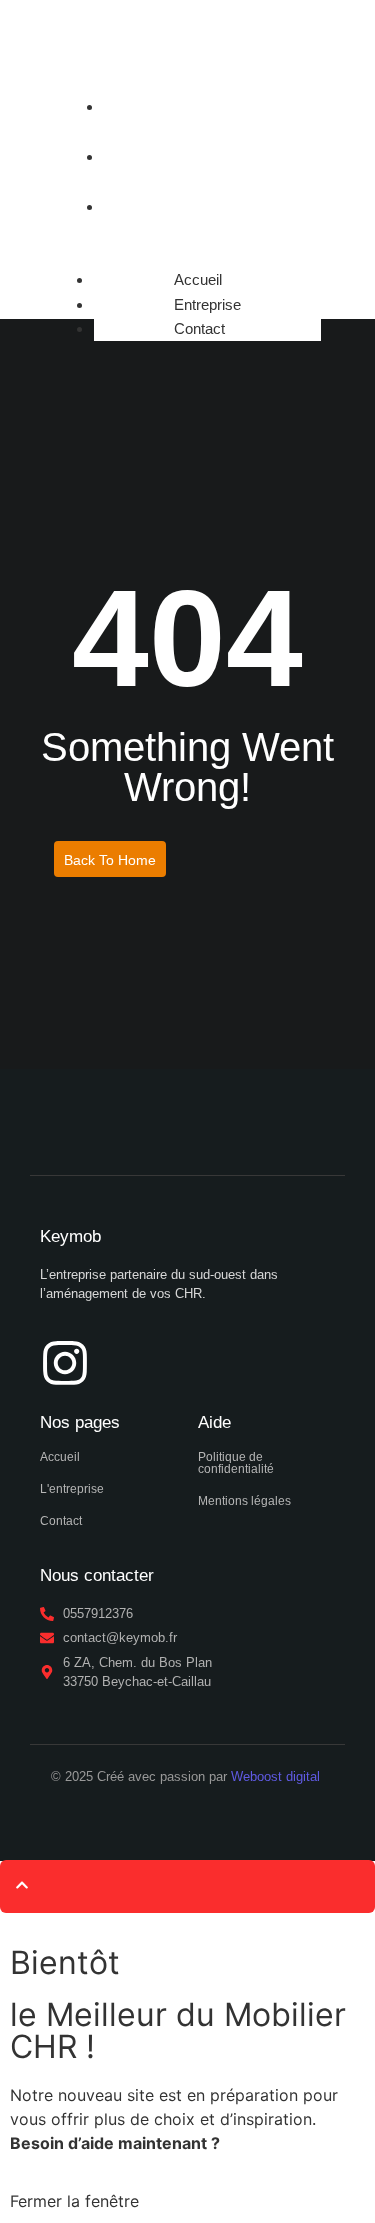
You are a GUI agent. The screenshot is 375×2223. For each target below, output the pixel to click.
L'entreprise (72, 1489)
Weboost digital (275, 1776)
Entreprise (144, 156)
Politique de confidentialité (236, 1463)
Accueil (135, 106)
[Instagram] (65, 1363)
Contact (136, 206)
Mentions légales (244, 1501)
